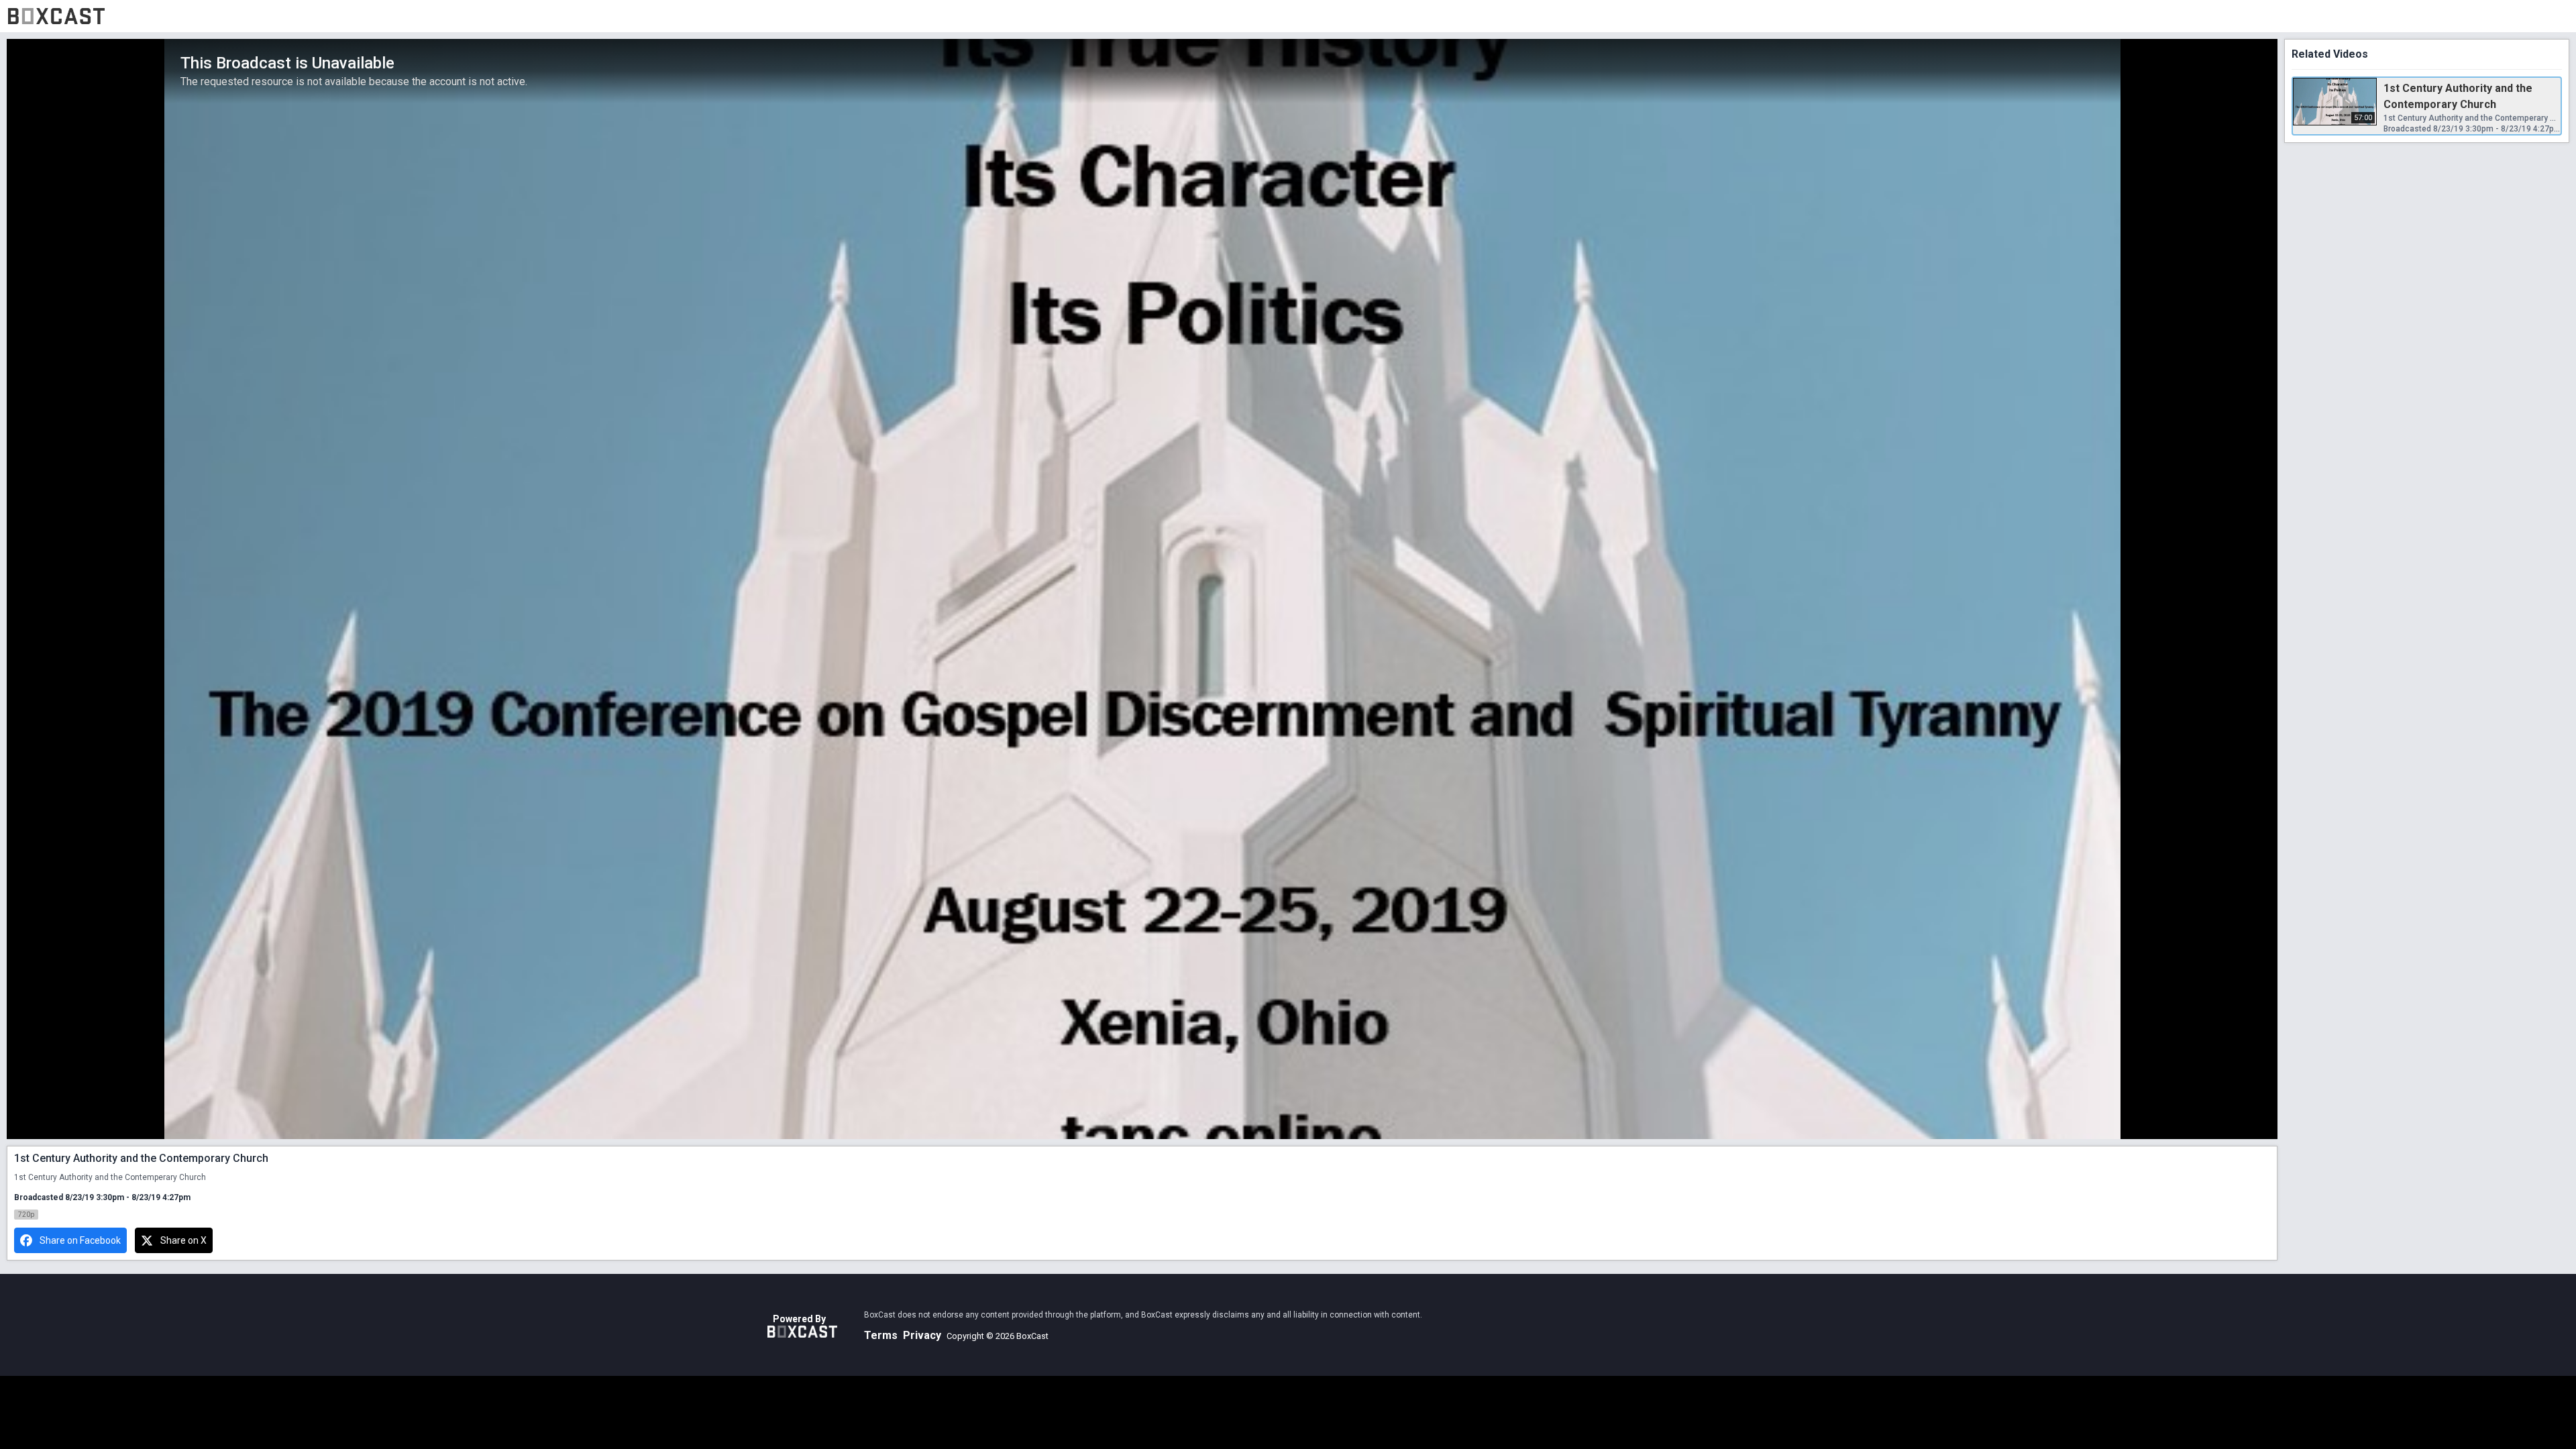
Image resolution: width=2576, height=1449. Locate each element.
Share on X (183, 1240)
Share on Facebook (80, 1240)
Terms (881, 1335)
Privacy (922, 1335)
